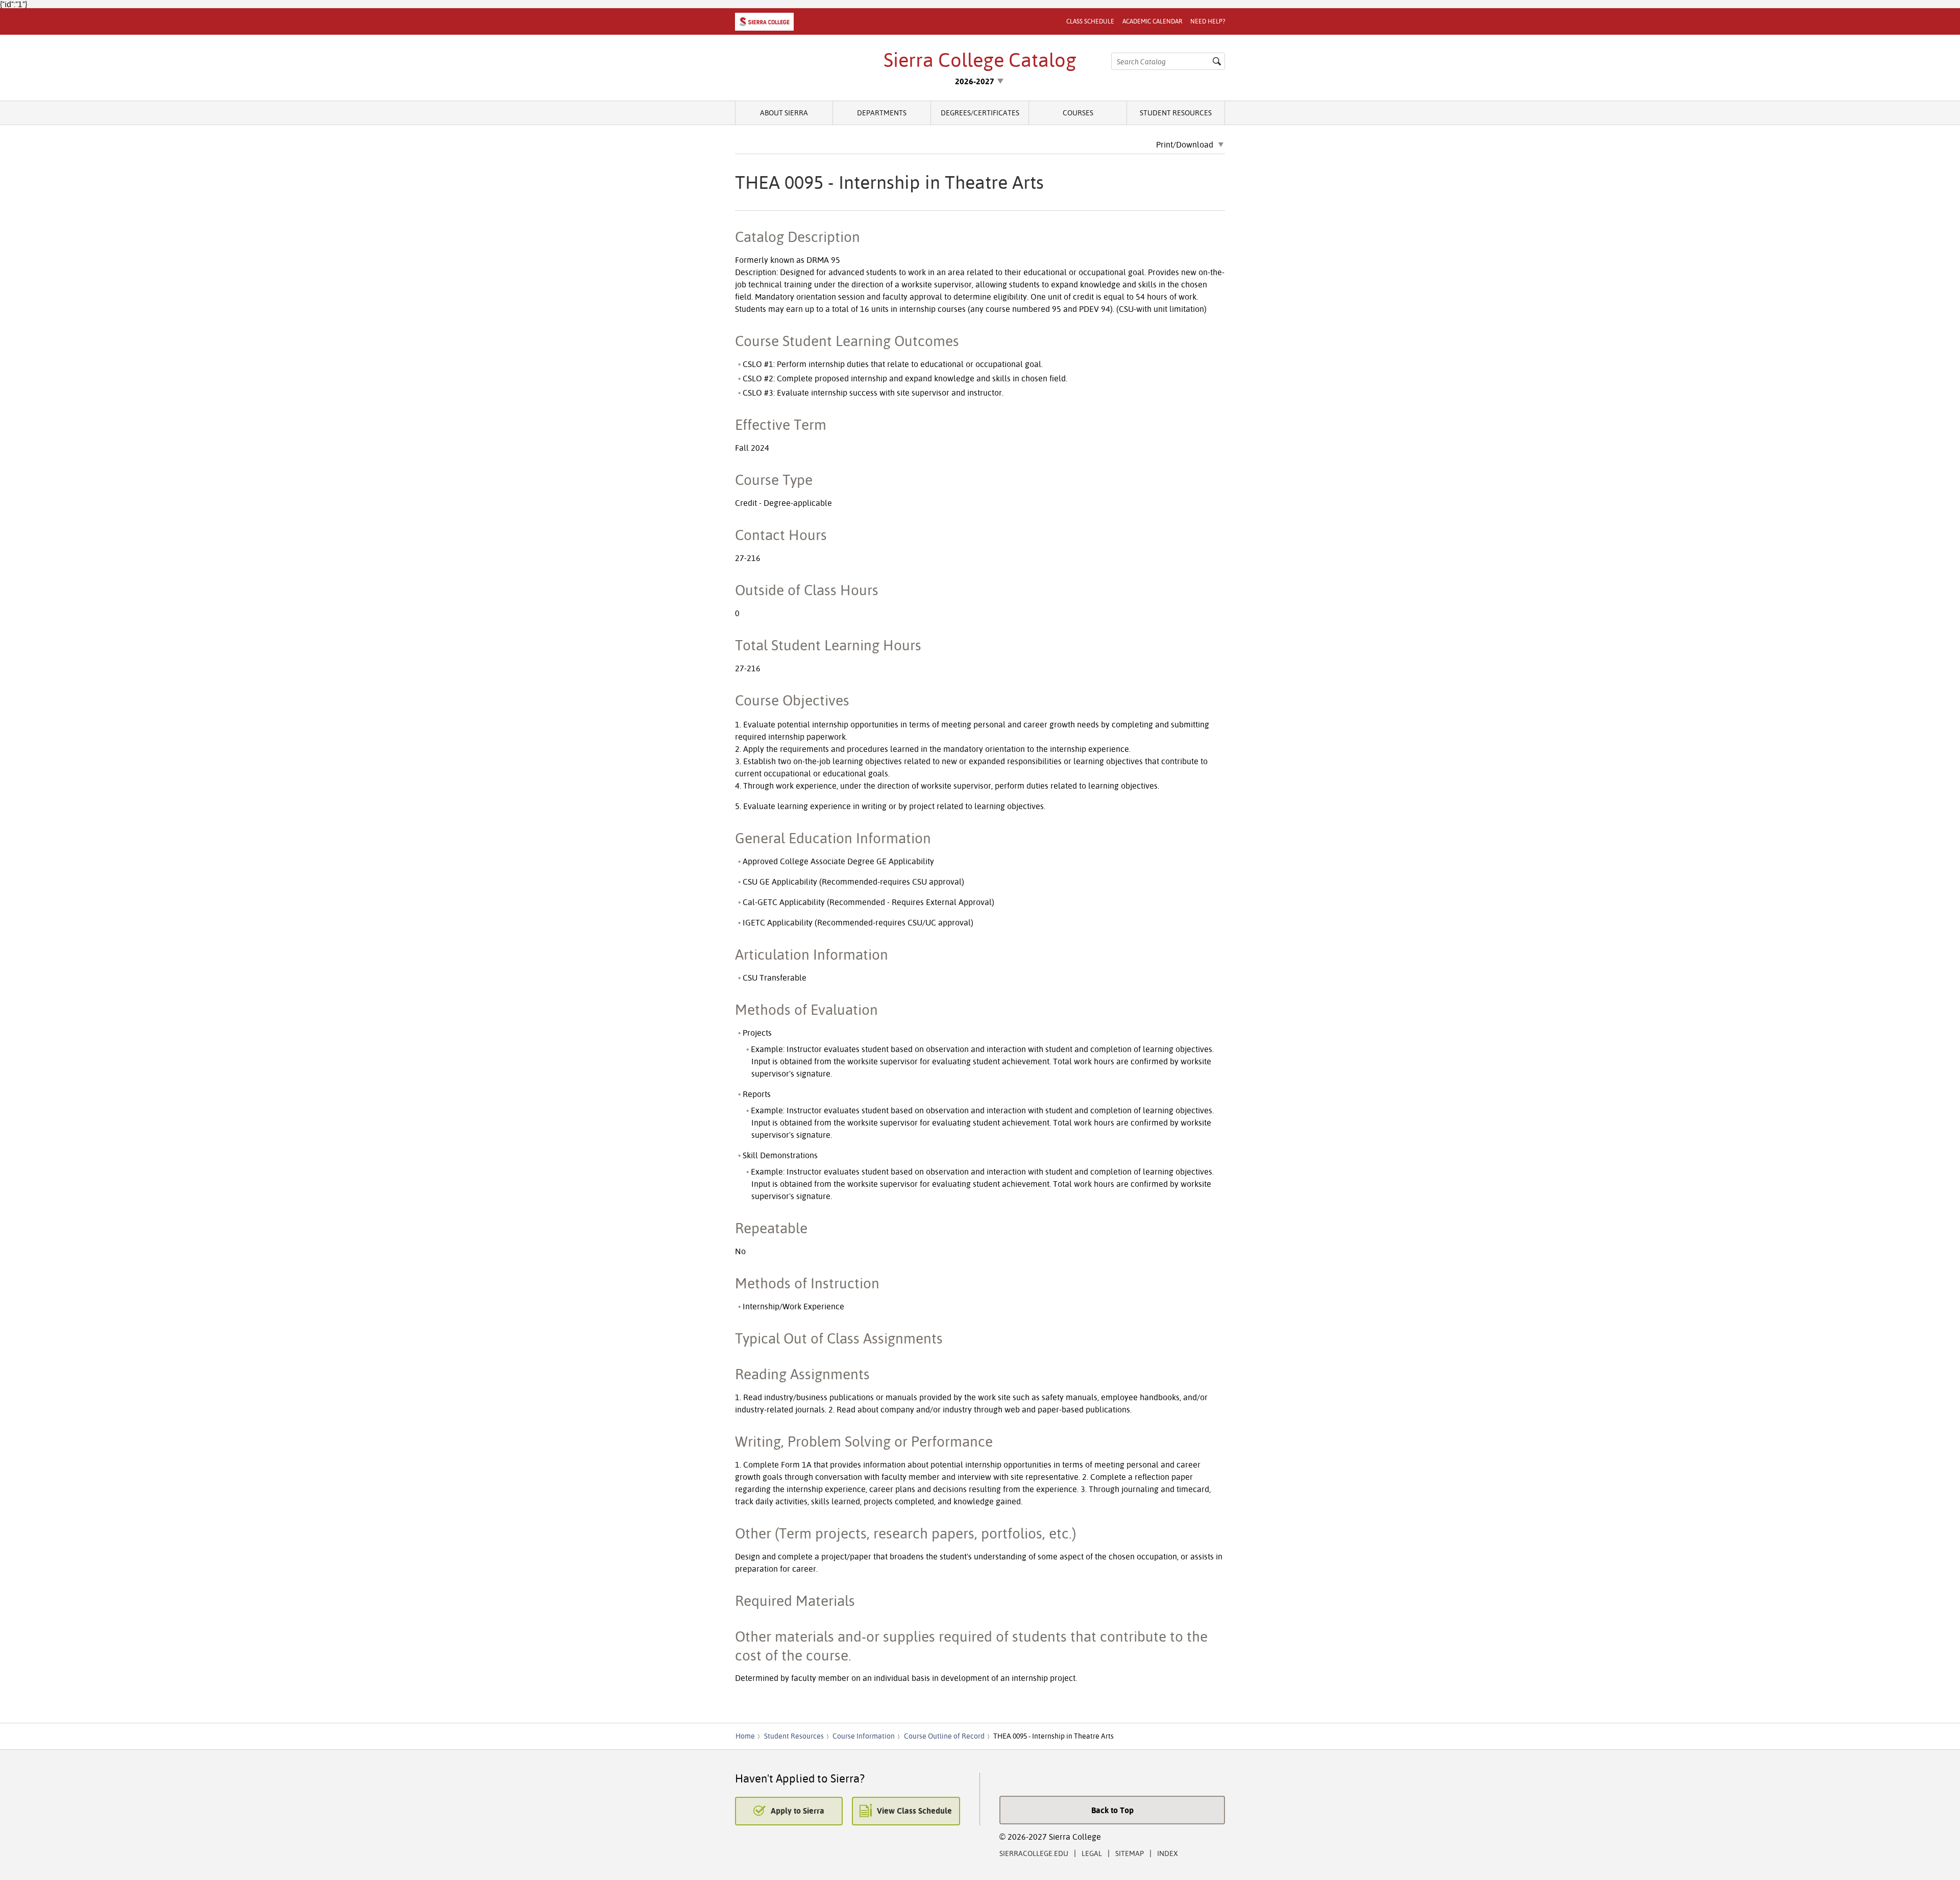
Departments (882, 113)
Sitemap (1130, 1853)
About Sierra (784, 113)
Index (1168, 1853)
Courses (1078, 113)
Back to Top (1112, 1810)
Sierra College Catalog (980, 60)
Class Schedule (1090, 21)
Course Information (864, 1736)
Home (745, 1736)
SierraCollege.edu (1034, 1853)
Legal (1092, 1853)
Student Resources (1176, 113)
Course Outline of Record (944, 1736)
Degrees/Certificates (980, 113)
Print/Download (1185, 145)
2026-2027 (975, 81)
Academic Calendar (1152, 21)
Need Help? (1208, 21)
